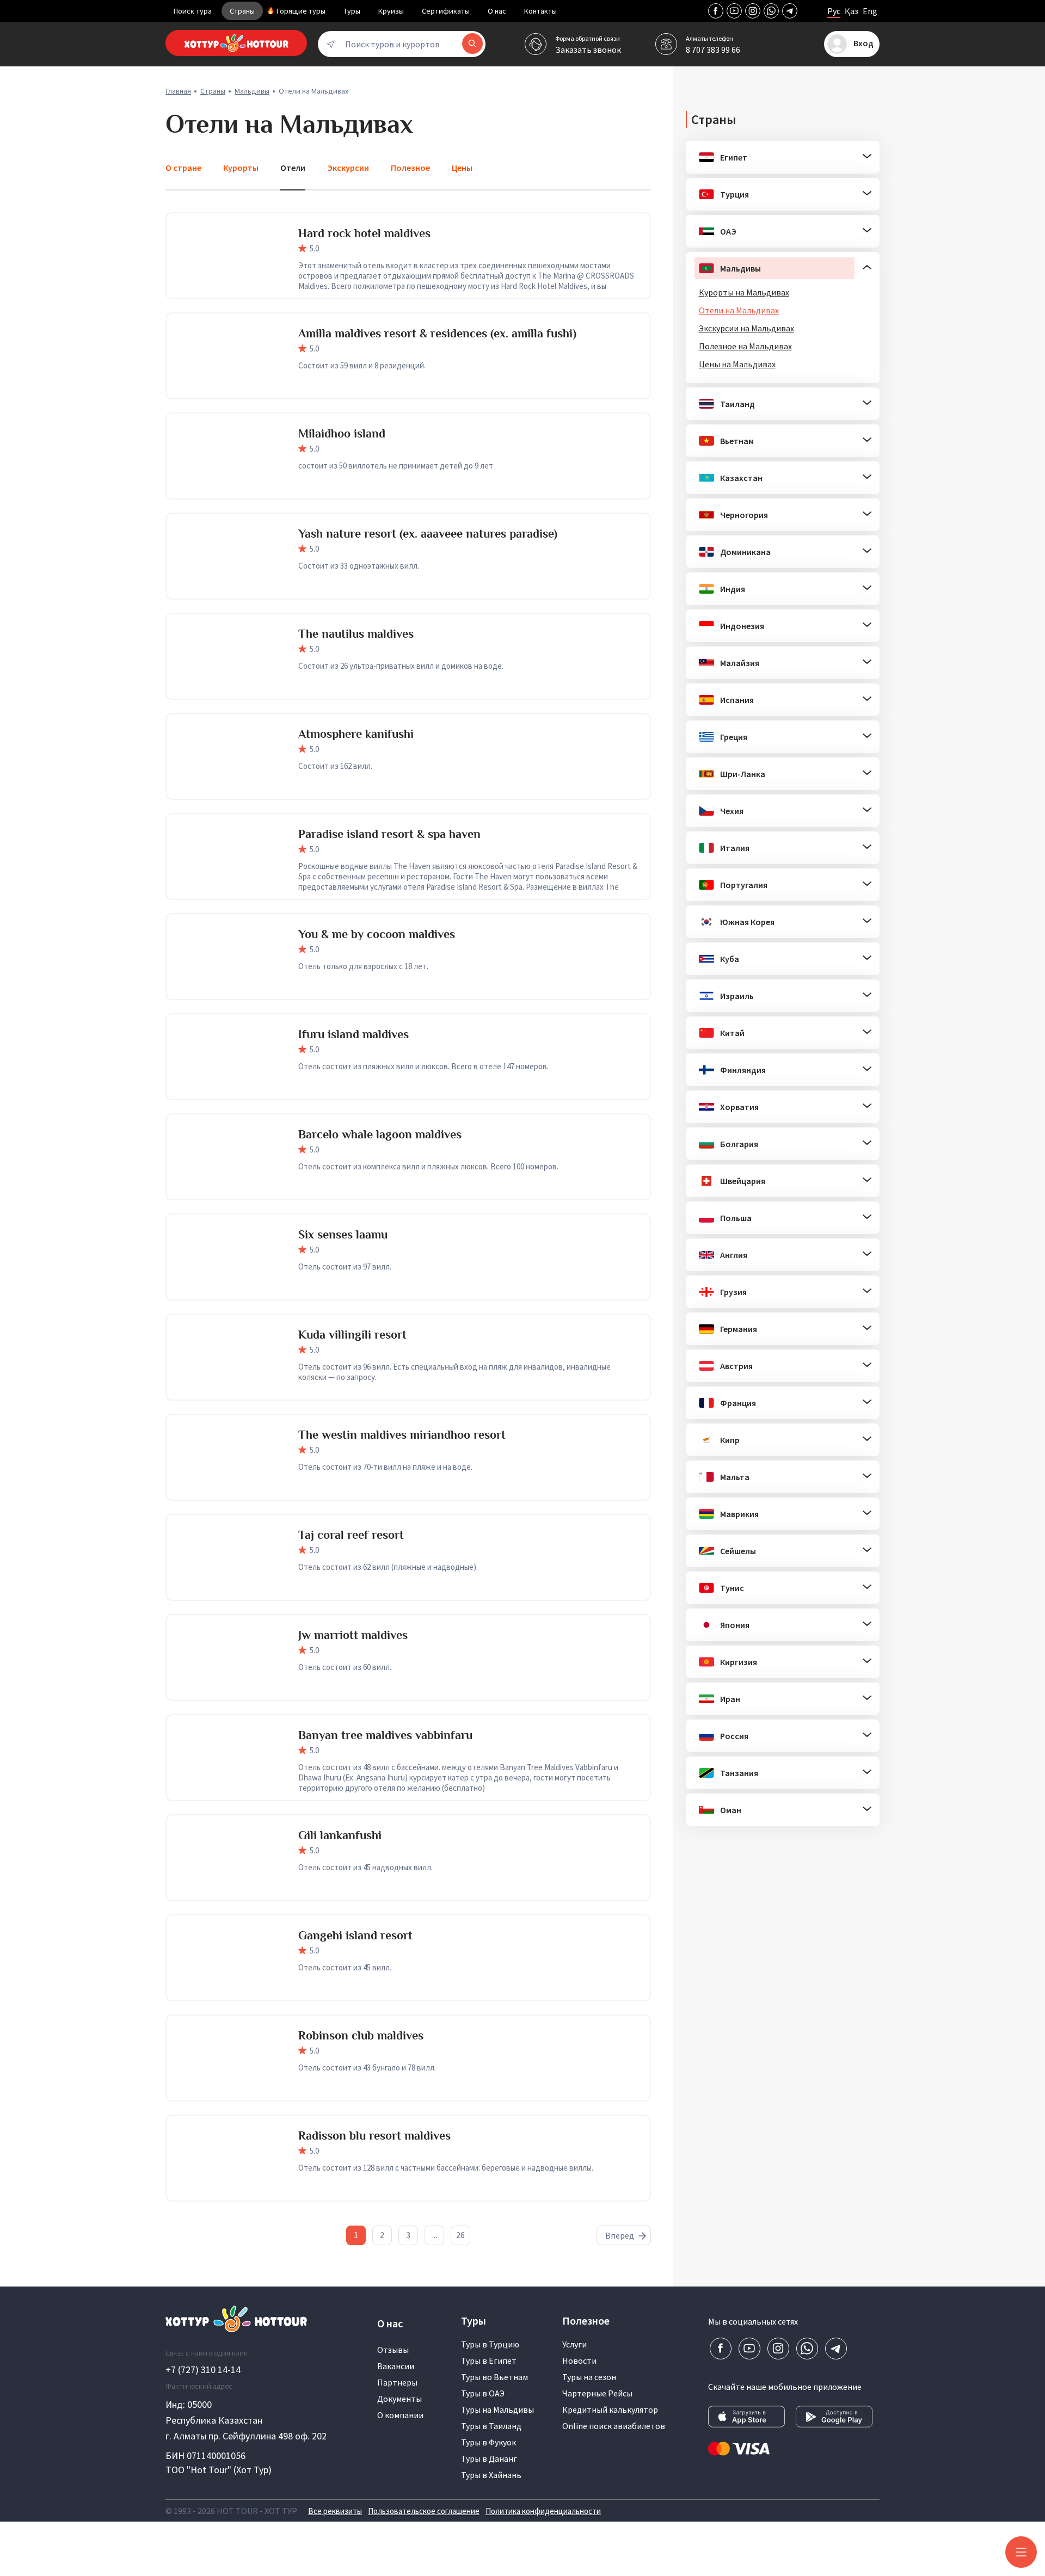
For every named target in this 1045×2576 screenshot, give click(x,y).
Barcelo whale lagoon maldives (380, 1134)
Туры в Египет (489, 2361)
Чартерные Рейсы (597, 2393)
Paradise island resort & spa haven (389, 834)
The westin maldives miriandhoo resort (402, 1435)
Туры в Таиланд (491, 2426)
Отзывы (393, 2350)
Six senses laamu (343, 1234)
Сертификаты (446, 11)
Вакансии (396, 2366)
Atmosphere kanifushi (356, 734)
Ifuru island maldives (354, 1034)
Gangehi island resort (355, 1935)
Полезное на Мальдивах (745, 346)
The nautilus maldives (356, 634)
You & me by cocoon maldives (377, 934)
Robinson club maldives (361, 2035)
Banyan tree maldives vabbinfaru (385, 1735)
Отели (293, 168)
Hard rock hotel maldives (364, 233)
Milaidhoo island (342, 433)
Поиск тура (193, 11)
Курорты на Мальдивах (744, 292)
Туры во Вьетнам (494, 2377)
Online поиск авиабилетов (614, 2426)
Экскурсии (348, 168)
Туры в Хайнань (491, 2475)
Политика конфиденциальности (543, 2511)
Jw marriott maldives (353, 1635)
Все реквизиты (335, 2511)
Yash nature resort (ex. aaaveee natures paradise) (428, 534)
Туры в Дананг (489, 2458)
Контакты (540, 11)
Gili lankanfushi (340, 1835)
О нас (497, 11)
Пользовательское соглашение (424, 2511)
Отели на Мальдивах (739, 310)
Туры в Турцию (490, 2344)
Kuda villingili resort (352, 1335)
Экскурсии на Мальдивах (746, 328)
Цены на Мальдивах (737, 364)
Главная (178, 91)
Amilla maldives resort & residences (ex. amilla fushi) (437, 333)
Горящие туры (301, 11)
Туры (352, 11)
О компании (400, 2415)
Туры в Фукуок (488, 2442)
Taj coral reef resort (351, 1535)
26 (460, 2235)
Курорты (241, 168)
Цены (462, 168)
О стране (183, 168)
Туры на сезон (589, 2377)
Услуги (574, 2344)
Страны (242, 11)
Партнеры (397, 2382)
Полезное (410, 168)
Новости (579, 2361)
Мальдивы (252, 91)
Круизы (391, 11)
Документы (399, 2399)
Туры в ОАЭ (483, 2393)
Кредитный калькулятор (610, 2409)
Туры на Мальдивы (497, 2409)
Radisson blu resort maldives (374, 2136)
